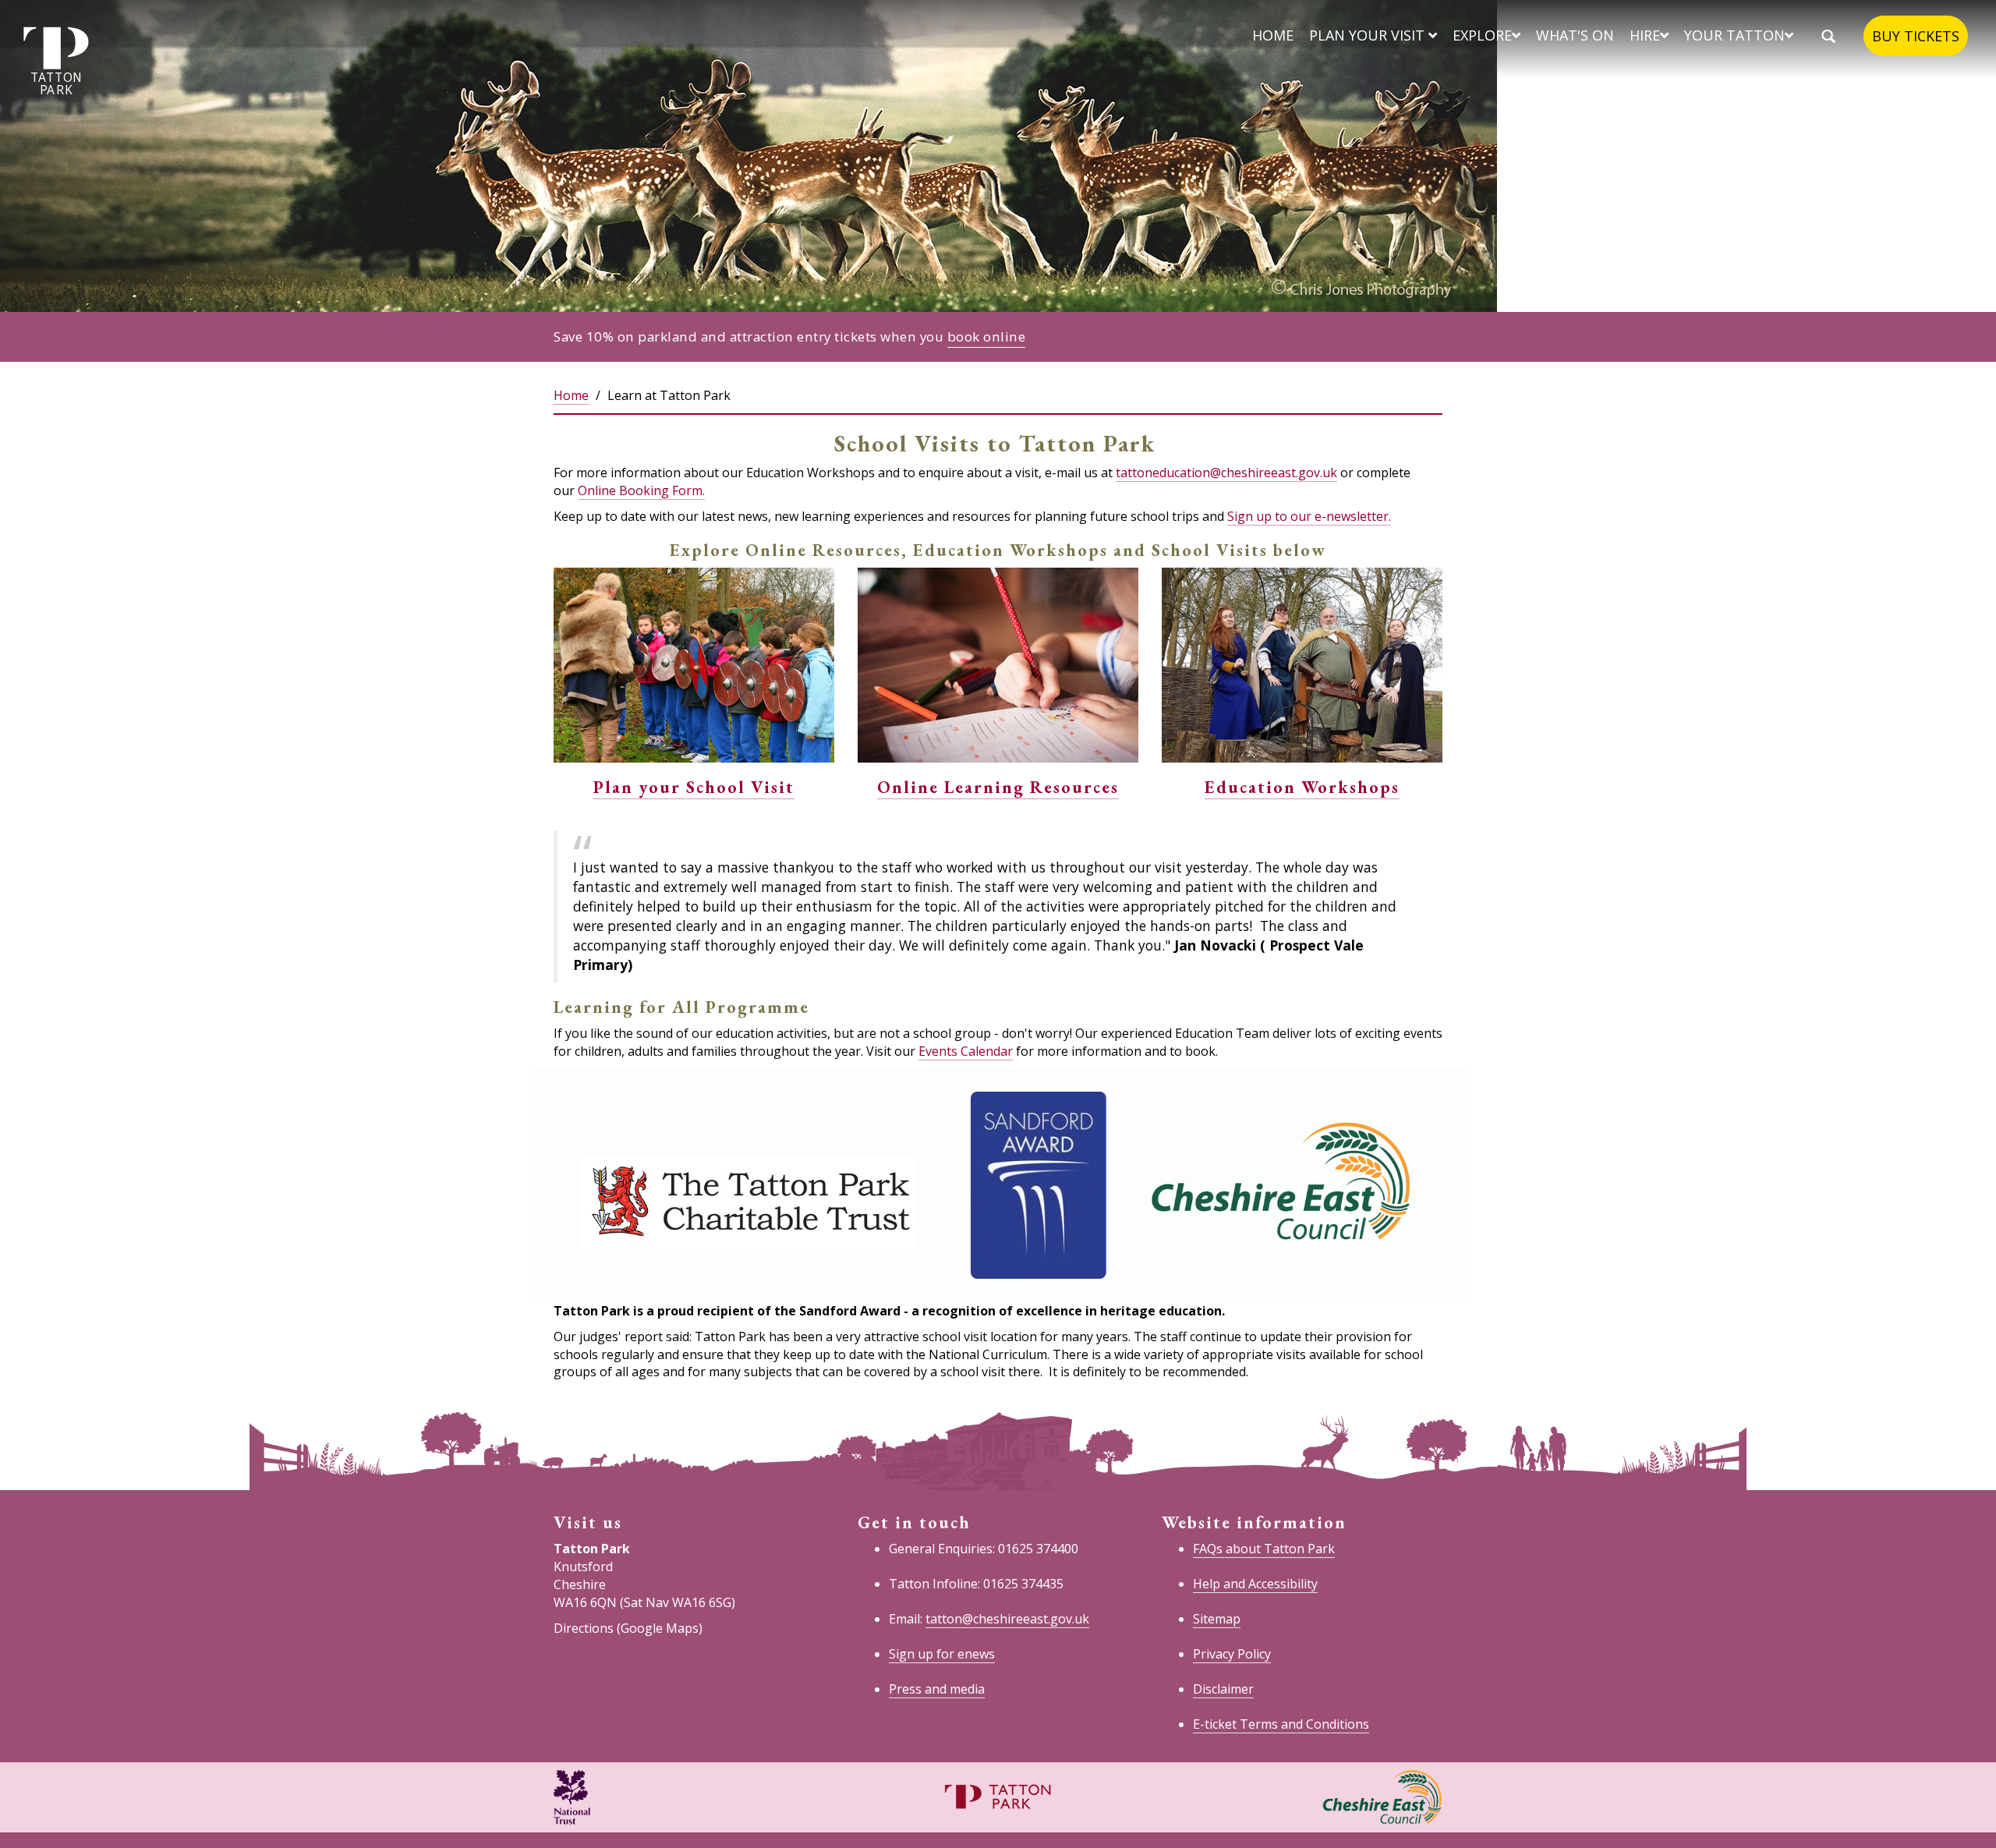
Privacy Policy (1232, 1654)
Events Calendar (966, 1051)
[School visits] (694, 664)
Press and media (937, 1689)
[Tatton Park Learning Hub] (998, 664)
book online (987, 336)
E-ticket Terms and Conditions (1281, 1724)
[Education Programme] (1302, 664)
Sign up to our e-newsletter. (1309, 516)
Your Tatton (1734, 35)
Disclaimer (1223, 1689)
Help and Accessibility (1255, 1584)
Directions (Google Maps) (628, 1628)
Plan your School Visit (694, 787)
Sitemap (1217, 1619)
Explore (1482, 35)
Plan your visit (1369, 35)
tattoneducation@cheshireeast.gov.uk (1226, 473)
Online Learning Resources (998, 787)
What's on (1575, 35)
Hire (1645, 35)
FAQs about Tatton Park (1264, 1549)
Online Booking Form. (641, 490)
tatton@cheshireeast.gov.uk (1007, 1619)
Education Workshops (1302, 787)
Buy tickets (1916, 36)
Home (1273, 35)
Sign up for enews (942, 1654)
